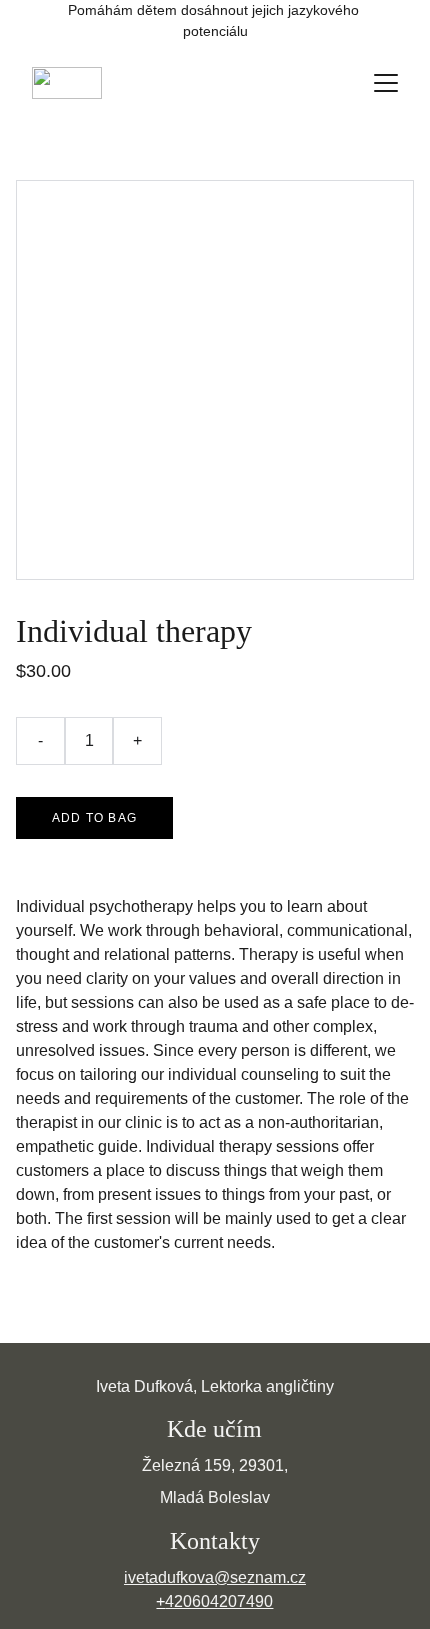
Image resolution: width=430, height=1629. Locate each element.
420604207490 (219, 1601)
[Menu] (386, 83)
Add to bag (94, 818)
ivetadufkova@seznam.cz (215, 1577)
